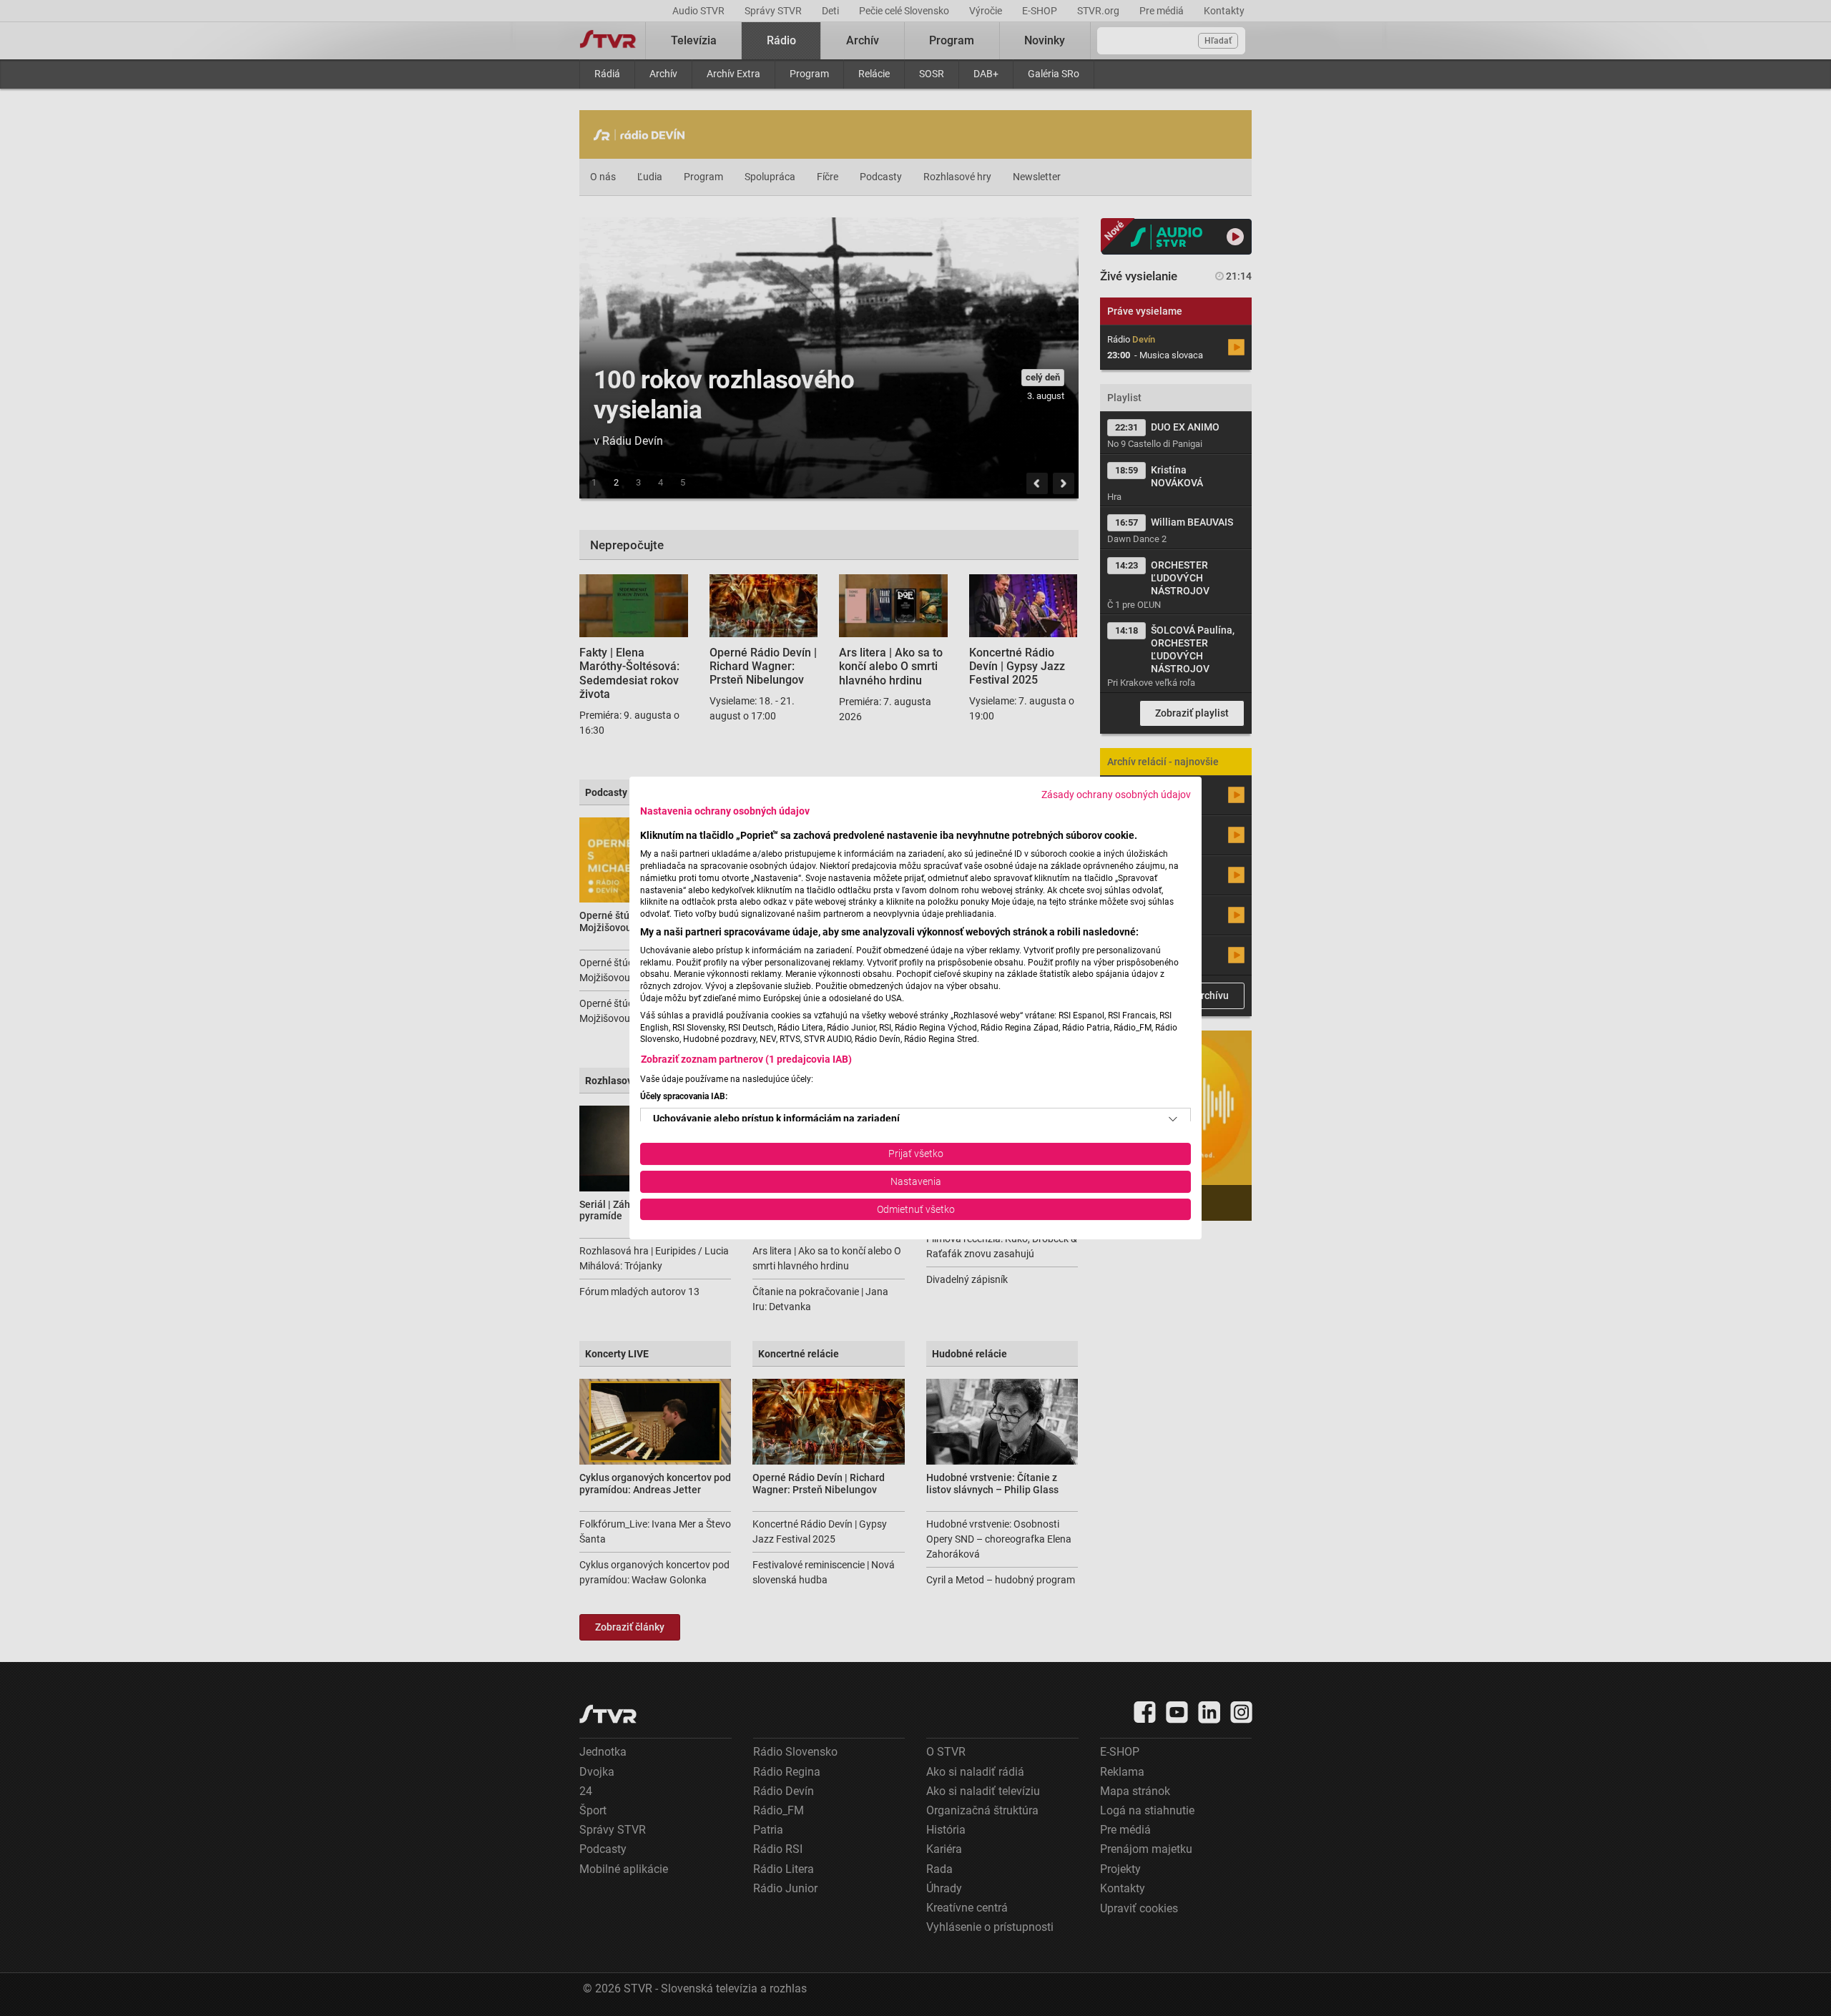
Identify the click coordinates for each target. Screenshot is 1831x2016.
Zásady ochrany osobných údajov (1116, 795)
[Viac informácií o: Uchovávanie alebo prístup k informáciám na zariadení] (1173, 1119)
